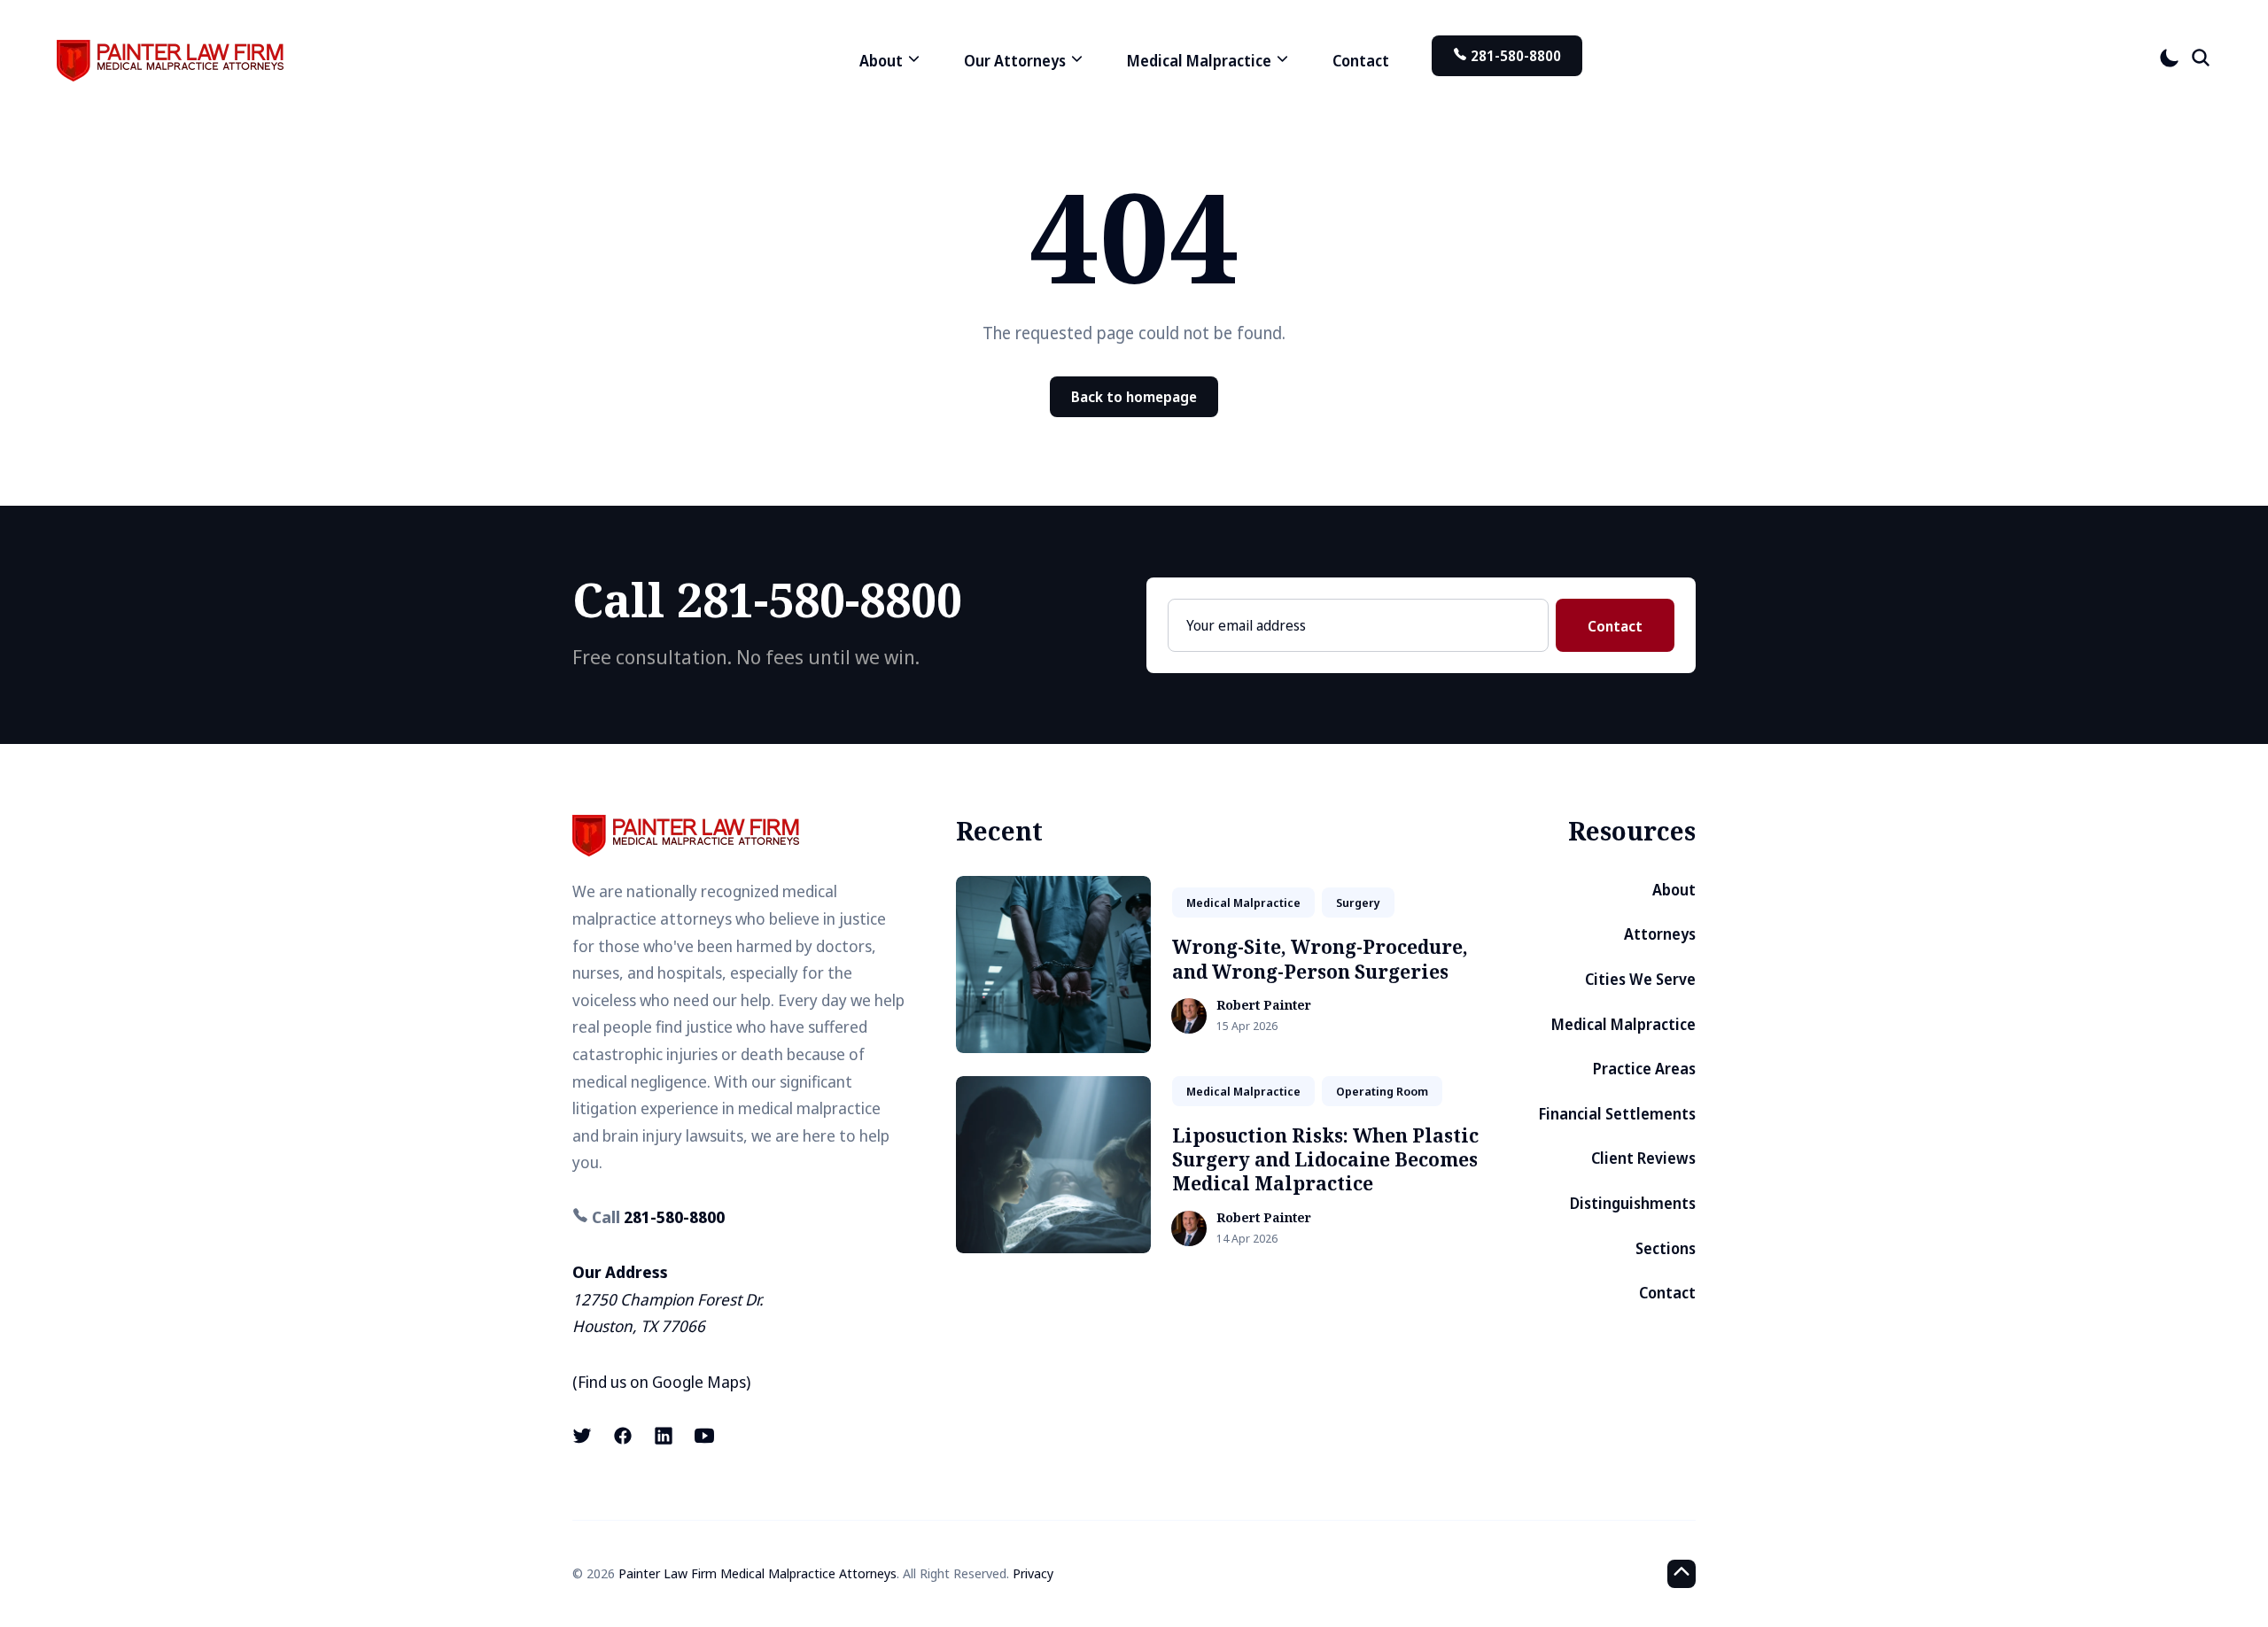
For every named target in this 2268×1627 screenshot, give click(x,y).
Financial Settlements (1617, 1114)
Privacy (1033, 1573)
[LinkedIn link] (664, 1436)
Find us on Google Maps (662, 1382)
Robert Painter (1264, 1006)
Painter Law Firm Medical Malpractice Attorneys (757, 1573)
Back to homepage (1134, 397)
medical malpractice (1243, 903)
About (1674, 890)
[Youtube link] (704, 1436)
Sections (1666, 1248)
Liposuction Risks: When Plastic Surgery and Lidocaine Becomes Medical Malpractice (1325, 1160)
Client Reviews (1643, 1158)
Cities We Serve (1640, 979)
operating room (1382, 1091)
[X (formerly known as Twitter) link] (584, 1436)
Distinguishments (1633, 1203)
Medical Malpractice (1623, 1024)
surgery (1358, 903)
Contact (1361, 61)
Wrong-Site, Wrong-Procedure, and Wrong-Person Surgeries (1320, 959)
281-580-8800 (1514, 56)
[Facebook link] (623, 1436)
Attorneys (1660, 934)
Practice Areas (1644, 1069)
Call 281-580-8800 (767, 599)
